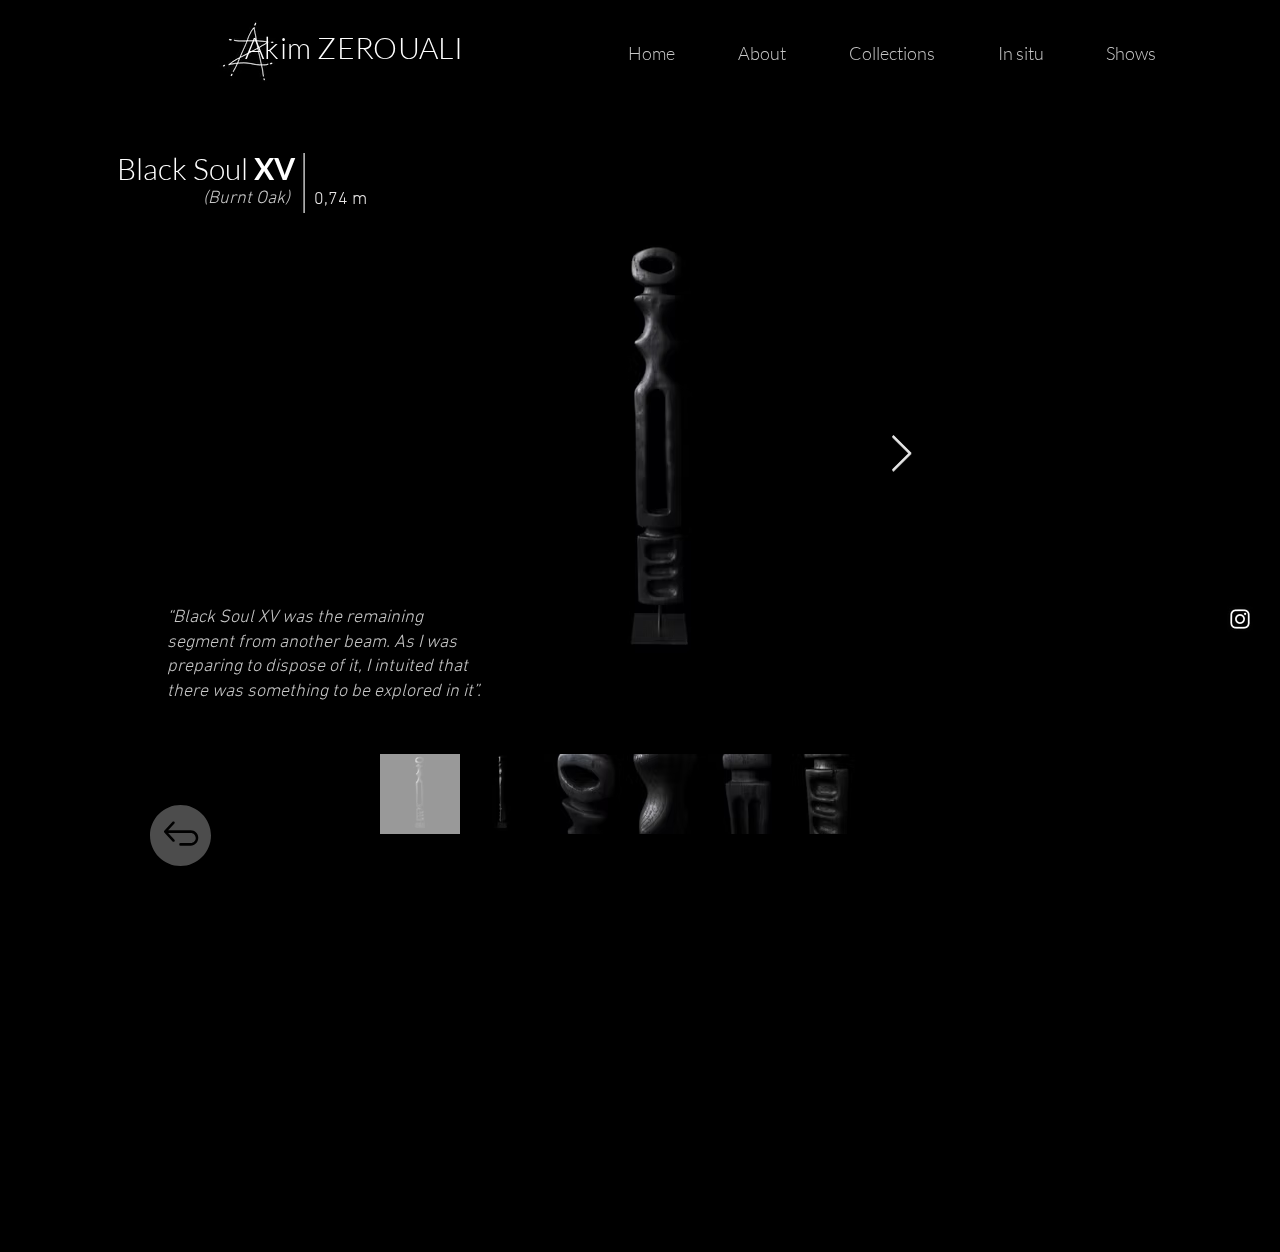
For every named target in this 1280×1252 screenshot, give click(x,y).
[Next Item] (901, 454)
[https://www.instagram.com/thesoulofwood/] (1240, 619)
